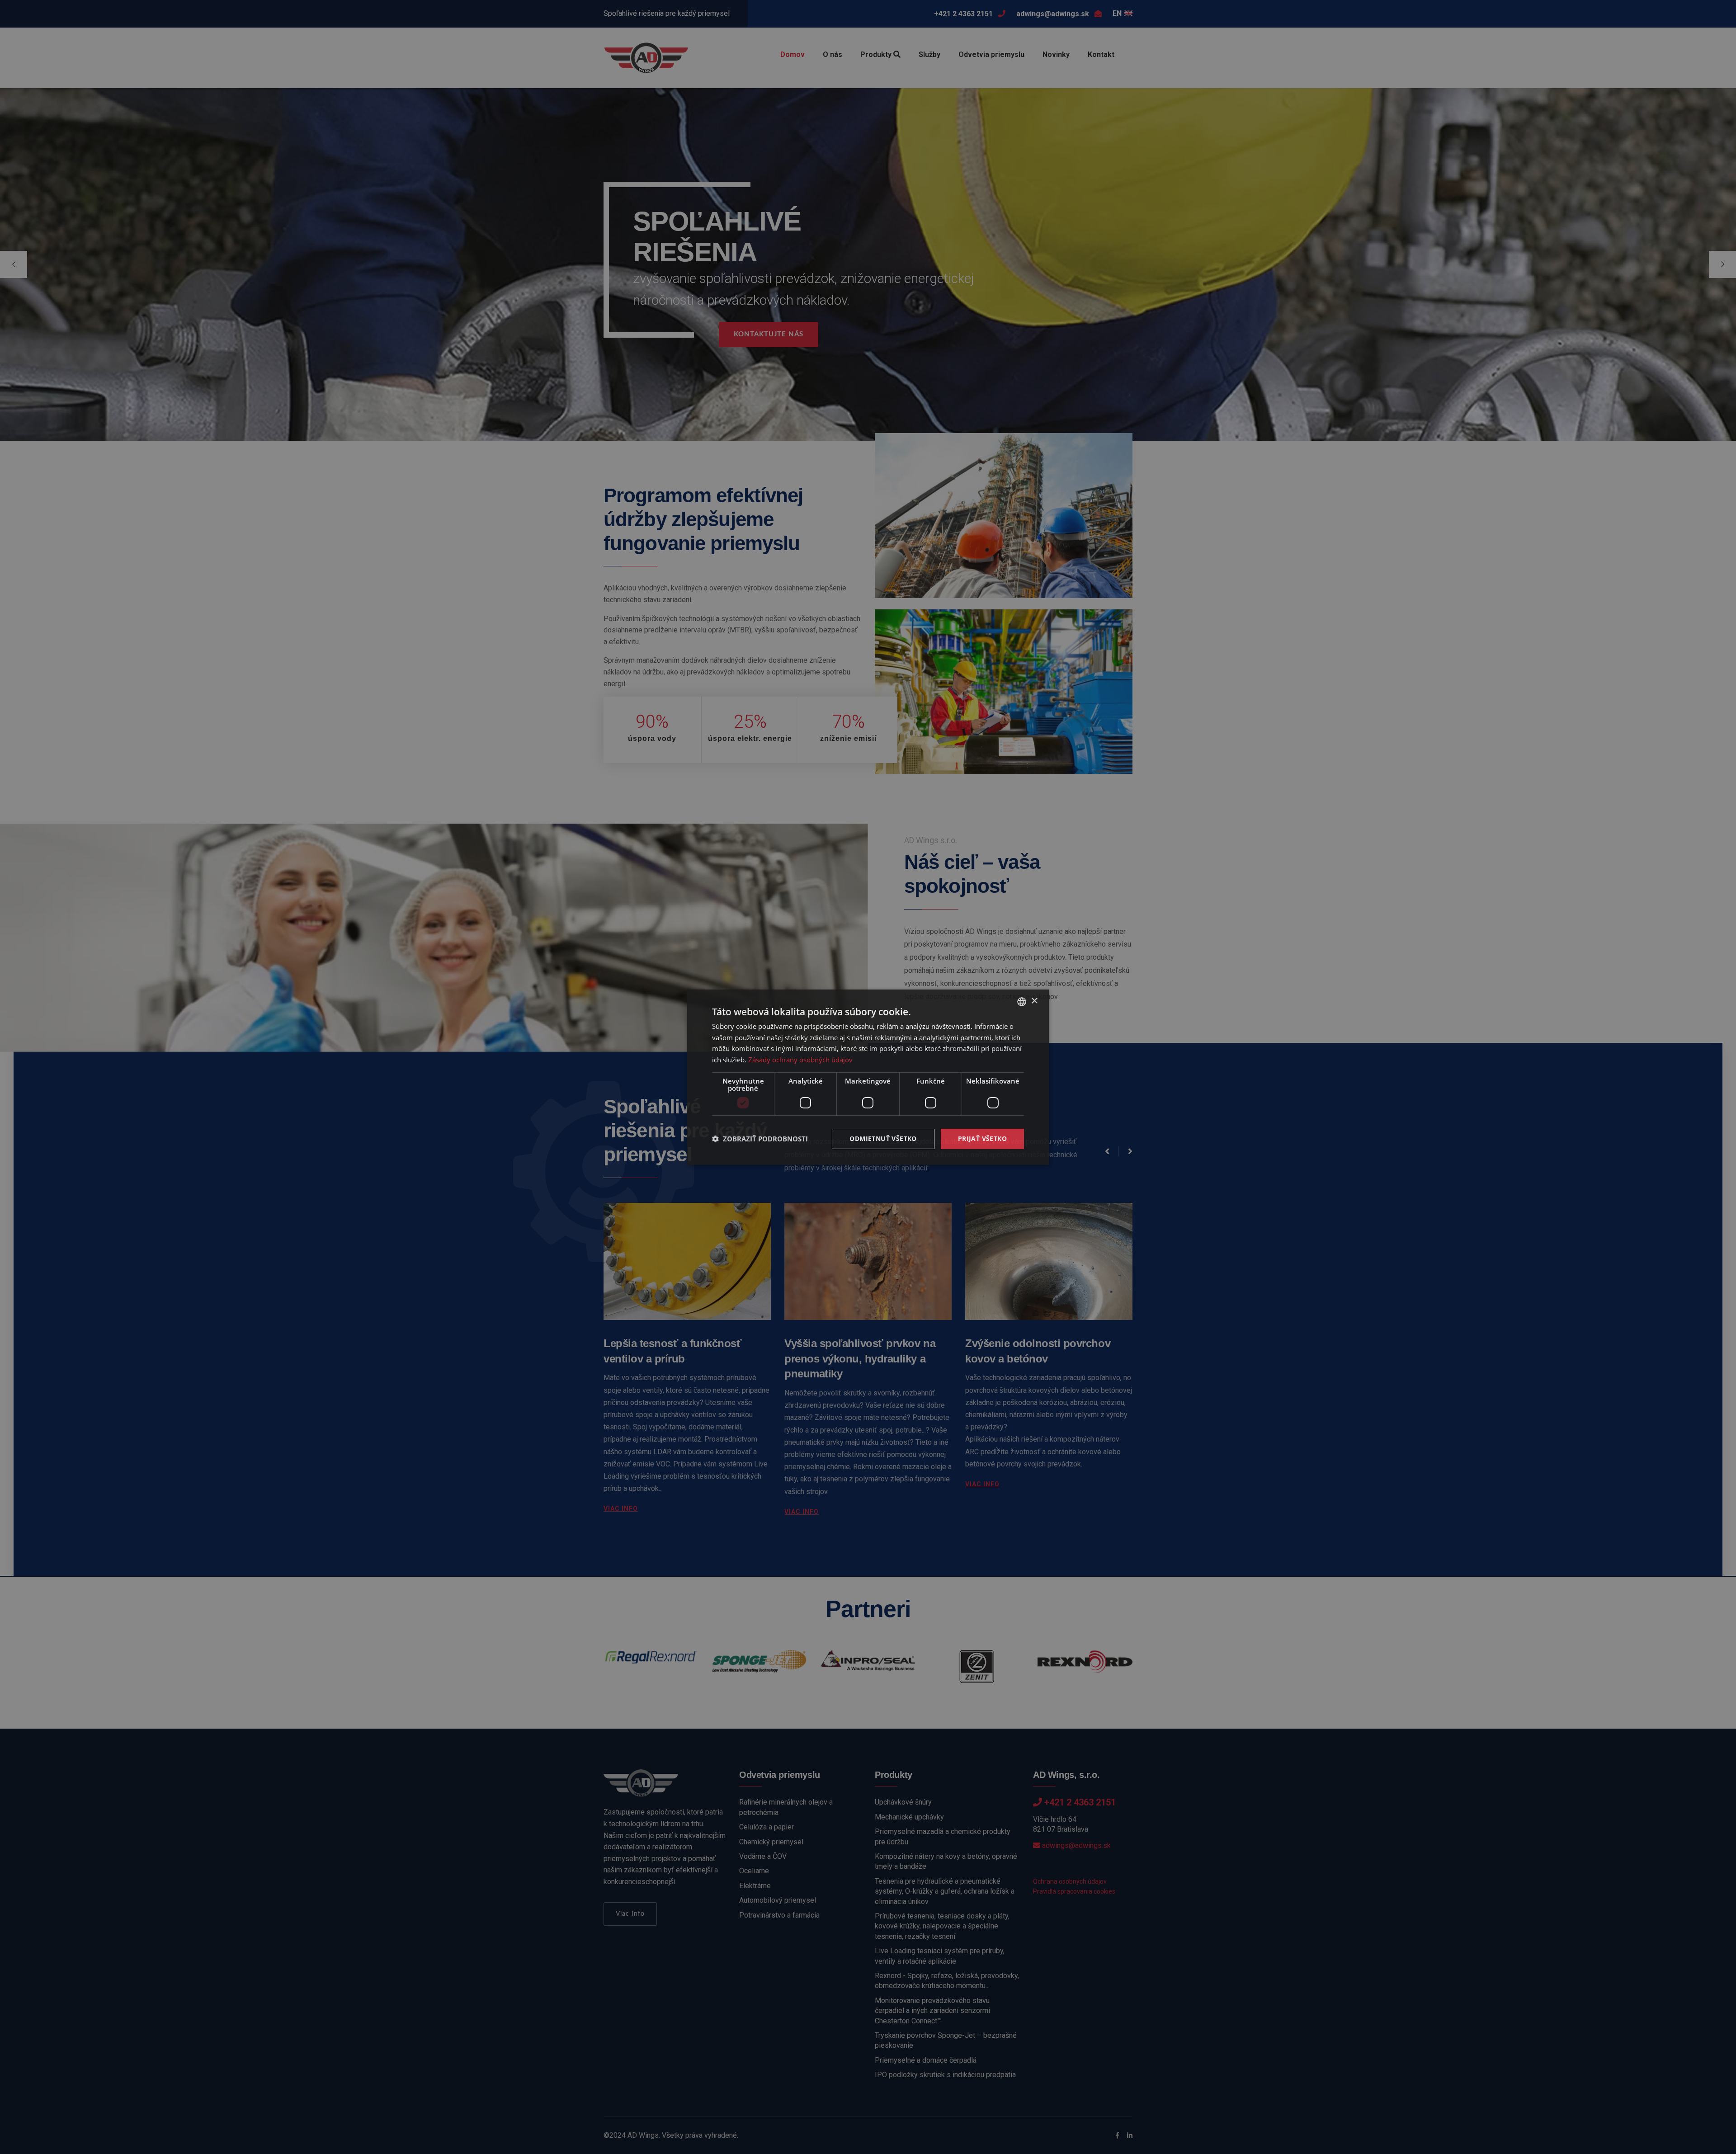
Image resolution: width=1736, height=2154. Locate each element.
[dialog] (868, 1077)
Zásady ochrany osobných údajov (800, 1060)
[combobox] (1022, 1001)
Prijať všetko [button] (982, 1138)
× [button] (1034, 1001)
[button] (760, 1139)
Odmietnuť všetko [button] (883, 1138)
